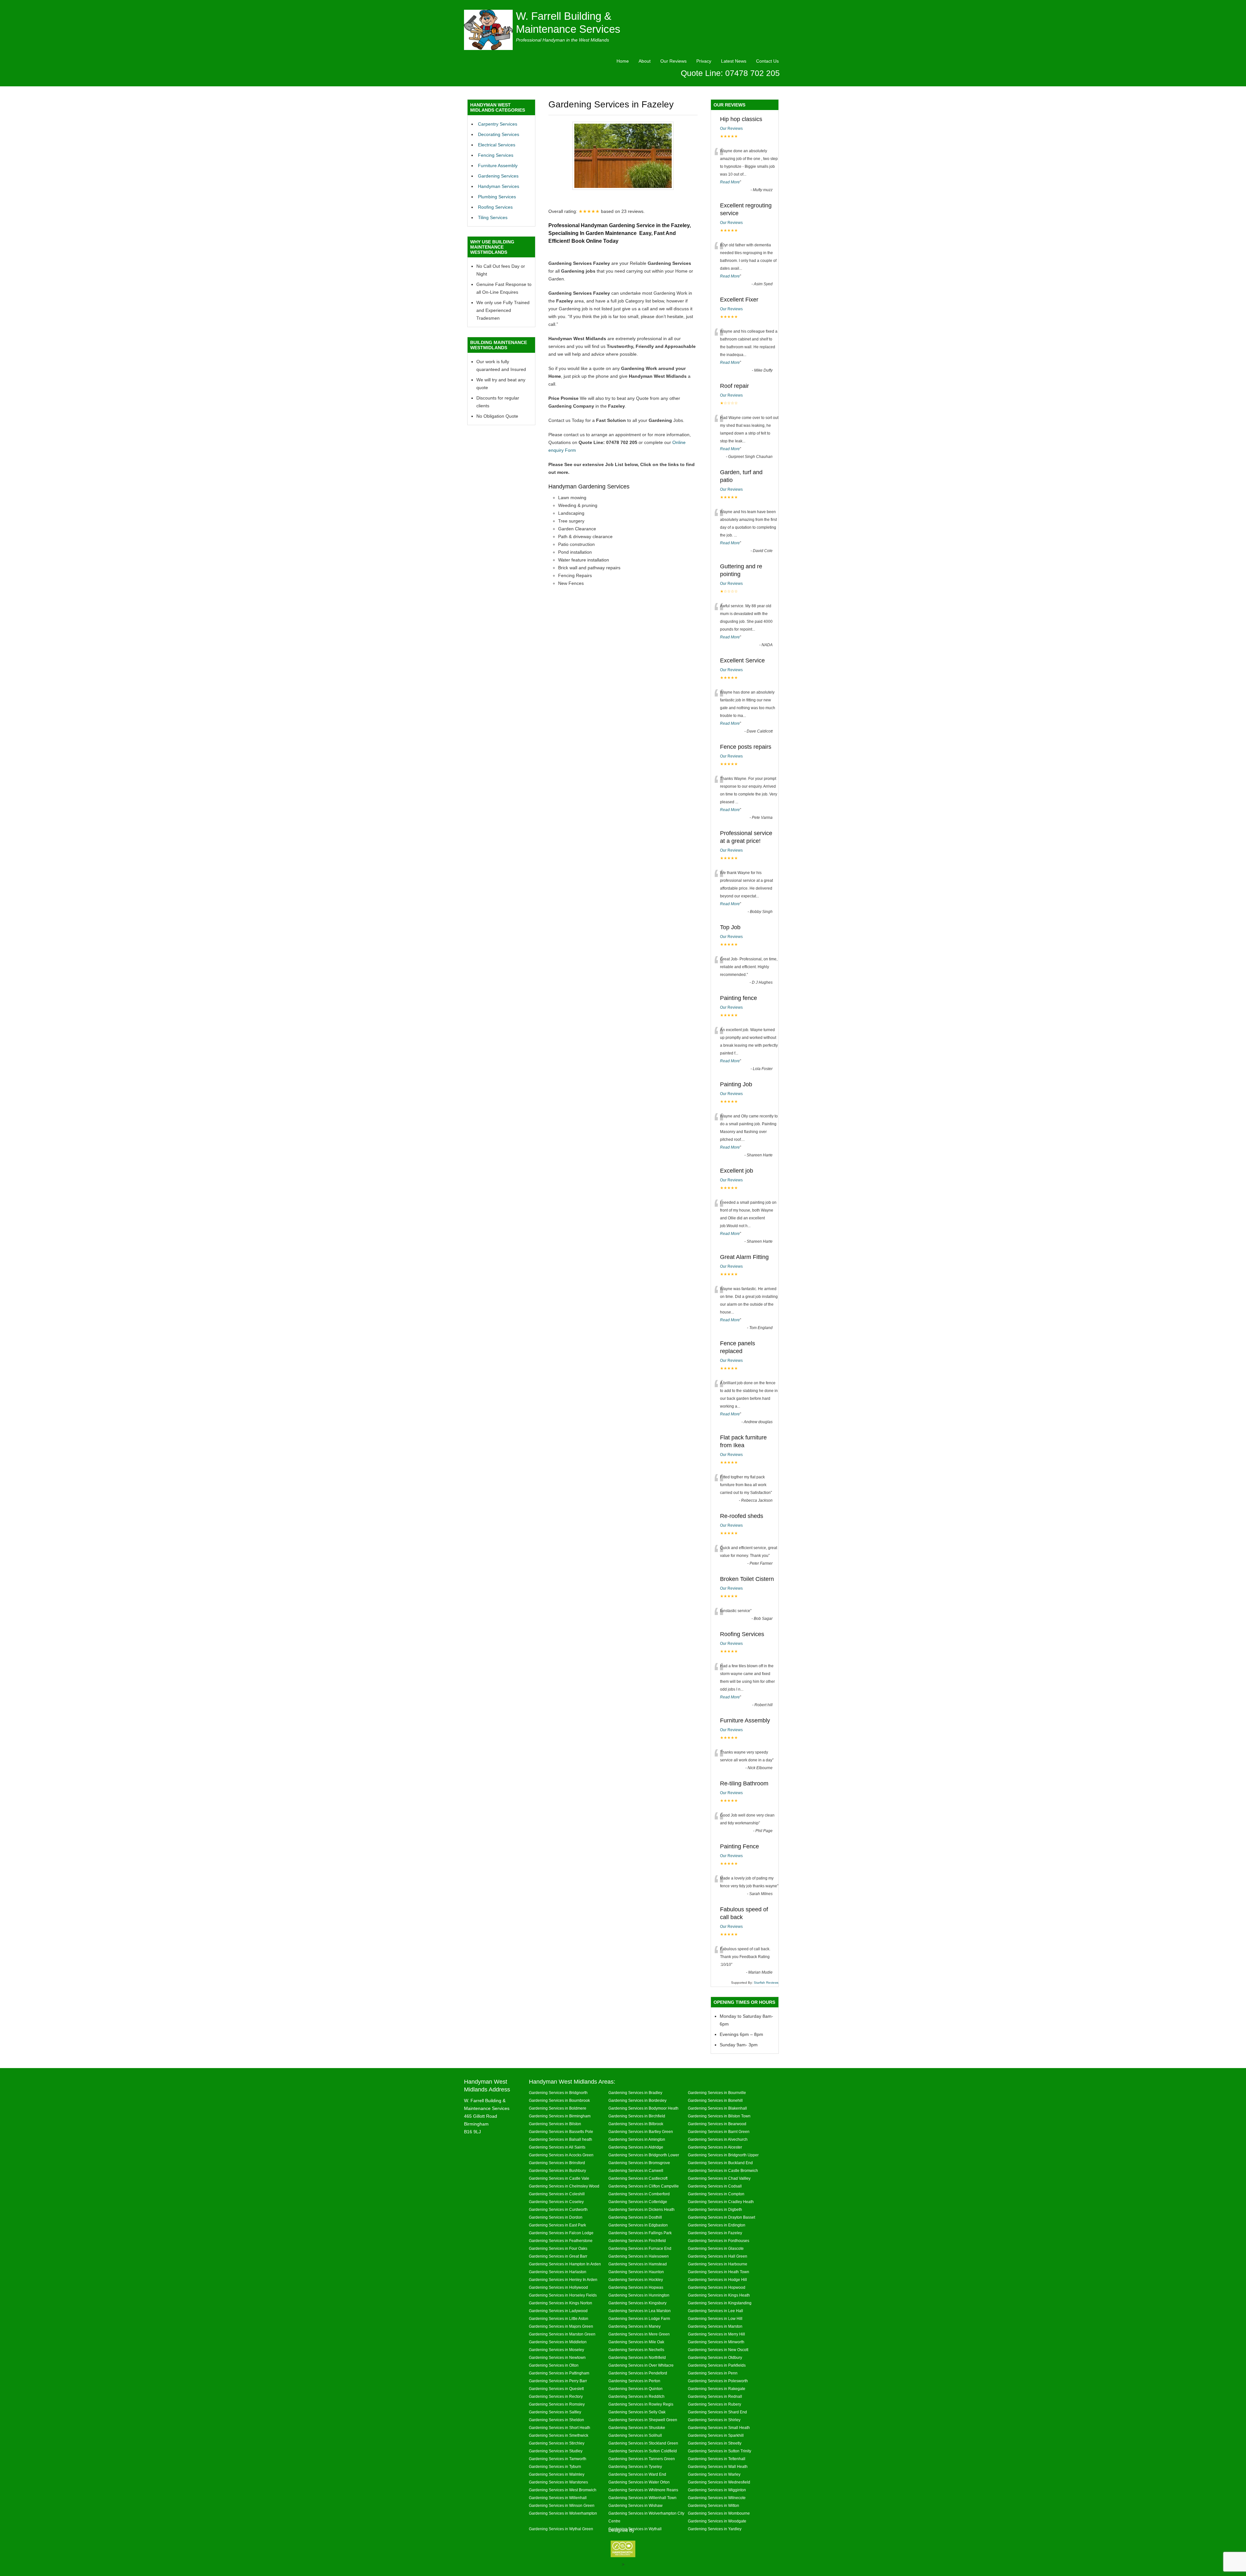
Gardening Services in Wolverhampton (563, 2513)
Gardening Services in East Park (557, 2225)
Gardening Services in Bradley (635, 2093)
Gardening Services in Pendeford (638, 2373)
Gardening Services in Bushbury (557, 2170)
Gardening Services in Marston (715, 2326)
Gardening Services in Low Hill (715, 2318)
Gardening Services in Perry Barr (558, 2381)
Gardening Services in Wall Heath (718, 2466)
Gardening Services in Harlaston (558, 2272)
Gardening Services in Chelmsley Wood (564, 2186)
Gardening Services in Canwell (636, 2170)
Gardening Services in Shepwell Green (643, 2420)
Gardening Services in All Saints (557, 2147)
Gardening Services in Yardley (715, 2529)
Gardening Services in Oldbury (715, 2357)
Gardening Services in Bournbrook (559, 2100)
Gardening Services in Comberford (639, 2194)
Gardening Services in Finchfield (637, 2241)
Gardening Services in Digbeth (715, 2209)
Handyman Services (499, 186)
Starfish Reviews (766, 1983)
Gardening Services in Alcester (715, 2147)
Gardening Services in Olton (554, 2365)
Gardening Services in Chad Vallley (719, 2178)
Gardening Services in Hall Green (718, 2256)
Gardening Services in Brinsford (557, 2163)
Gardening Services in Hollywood (558, 2287)
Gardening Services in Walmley (557, 2474)
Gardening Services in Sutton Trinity (720, 2451)
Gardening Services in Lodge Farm (639, 2318)
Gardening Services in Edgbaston (638, 2225)
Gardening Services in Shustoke (637, 2428)
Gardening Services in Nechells (636, 2350)
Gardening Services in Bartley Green (641, 2132)
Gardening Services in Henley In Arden (563, 2280)
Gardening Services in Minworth (716, 2342)
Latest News (734, 61)
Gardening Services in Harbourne (718, 2264)
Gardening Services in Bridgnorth (558, 2093)
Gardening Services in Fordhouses (719, 2241)
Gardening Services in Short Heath (560, 2428)
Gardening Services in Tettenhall (717, 2459)
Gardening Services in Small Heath (719, 2428)
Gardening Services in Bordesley (637, 2100)
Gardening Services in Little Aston (559, 2318)
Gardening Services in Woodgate (717, 2521)
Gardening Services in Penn (713, 2373)
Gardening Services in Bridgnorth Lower (644, 2155)
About (645, 61)
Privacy (704, 61)
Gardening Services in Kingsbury (637, 2303)
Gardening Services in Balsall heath (561, 2139)
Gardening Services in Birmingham (560, 2116)
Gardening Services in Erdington (717, 2225)
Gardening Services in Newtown (557, 2357)
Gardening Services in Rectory (556, 2396)
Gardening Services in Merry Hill (716, 2334)
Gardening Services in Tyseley (635, 2466)
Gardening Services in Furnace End (640, 2248)
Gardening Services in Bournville (717, 2093)
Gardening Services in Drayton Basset (721, 2217)
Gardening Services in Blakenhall (717, 2108)
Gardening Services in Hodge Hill (717, 2280)
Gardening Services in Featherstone (561, 2241)
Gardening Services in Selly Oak (637, 2412)
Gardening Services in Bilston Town (719, 2116)
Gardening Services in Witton (714, 2505)
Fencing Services (496, 155)
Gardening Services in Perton (634, 2381)
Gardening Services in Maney (635, 2326)
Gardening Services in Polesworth (718, 2381)
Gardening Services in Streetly (715, 2443)
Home (623, 61)
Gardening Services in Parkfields (717, 2365)
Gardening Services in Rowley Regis (641, 2404)
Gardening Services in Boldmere (558, 2108)
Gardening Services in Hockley (636, 2280)
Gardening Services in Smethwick (559, 2435)
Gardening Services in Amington (637, 2139)
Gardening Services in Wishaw (635, 2505)
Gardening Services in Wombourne (719, 2513)
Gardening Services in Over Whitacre (641, 2365)
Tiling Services (493, 217)
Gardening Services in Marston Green (562, 2334)
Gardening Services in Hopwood (717, 2287)
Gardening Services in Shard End (717, 2412)
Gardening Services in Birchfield (637, 2116)
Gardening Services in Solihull (635, 2435)
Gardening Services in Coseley (556, 2202)
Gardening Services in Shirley (714, 2420)
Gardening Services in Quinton (635, 2389)
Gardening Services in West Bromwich (563, 2490)
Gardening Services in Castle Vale (559, 2178)
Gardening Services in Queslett (556, 2389)
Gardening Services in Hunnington (639, 2295)
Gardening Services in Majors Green (561, 2326)
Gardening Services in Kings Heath (719, 2295)
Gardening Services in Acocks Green (561, 2155)
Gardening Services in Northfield (637, 2357)
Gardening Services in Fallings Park (640, 2233)
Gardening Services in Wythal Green (561, 2529)
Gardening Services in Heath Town (719, 2272)
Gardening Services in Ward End (637, 2474)
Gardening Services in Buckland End (720, 2163)
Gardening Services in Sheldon (556, 2420)
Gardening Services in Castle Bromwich (723, 2170)
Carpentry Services (498, 124)
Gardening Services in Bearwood (717, 2124)
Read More (730, 182)
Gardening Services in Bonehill (715, 2100)
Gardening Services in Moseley (556, 2350)
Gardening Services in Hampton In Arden (565, 2264)
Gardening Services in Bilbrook (636, 2124)
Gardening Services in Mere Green (639, 2334)
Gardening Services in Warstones (558, 2482)
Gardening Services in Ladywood (558, 2311)
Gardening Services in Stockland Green (643, 2443)
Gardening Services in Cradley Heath (721, 2202)
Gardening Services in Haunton (636, 2272)
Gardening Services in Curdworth (558, 2209)
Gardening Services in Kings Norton (561, 2303)
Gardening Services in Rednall (715, 2396)
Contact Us (767, 61)
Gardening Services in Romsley (557, 2404)
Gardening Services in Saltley (555, 2412)
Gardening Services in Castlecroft (638, 2178)
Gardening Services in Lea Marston (640, 2311)
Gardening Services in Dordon (556, 2217)
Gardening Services (498, 176)
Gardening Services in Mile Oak (636, 2342)
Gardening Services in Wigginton (717, 2490)
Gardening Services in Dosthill (635, 2217)
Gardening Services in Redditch (636, 2396)
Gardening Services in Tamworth (558, 2459)
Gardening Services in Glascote (716, 2248)
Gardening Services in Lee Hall (715, 2311)
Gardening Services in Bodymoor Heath (643, 2108)
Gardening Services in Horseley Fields (563, 2295)
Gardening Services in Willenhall (558, 2498)
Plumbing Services (497, 197)
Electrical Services (497, 145)
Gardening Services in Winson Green (562, 2505)
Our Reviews (673, 61)
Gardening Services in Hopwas (636, 2287)
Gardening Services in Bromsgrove (639, 2163)
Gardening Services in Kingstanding (720, 2303)
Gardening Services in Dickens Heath (641, 2209)
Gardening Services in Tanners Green (642, 2459)
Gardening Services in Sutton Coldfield (643, 2451)
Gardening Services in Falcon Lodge (561, 2233)
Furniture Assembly (498, 166)
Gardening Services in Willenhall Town (642, 2498)
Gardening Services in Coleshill (557, 2194)
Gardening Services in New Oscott (718, 2350)
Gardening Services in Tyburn (555, 2466)
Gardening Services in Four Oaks (558, 2248)
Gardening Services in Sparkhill (716, 2435)
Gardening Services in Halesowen (639, 2256)
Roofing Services (495, 207)
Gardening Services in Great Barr (558, 2256)
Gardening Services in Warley (714, 2474)
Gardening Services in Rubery (715, 2404)
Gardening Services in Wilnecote (717, 2498)
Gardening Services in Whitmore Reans (643, 2490)
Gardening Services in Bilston (555, 2124)
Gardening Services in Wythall (635, 2529)
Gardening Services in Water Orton (639, 2482)
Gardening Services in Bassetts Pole (561, 2132)
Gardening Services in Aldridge (636, 2147)
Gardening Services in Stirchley (557, 2443)
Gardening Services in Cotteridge (638, 2202)
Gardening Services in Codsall (715, 2186)
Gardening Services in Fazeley (715, 2233)
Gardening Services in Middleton (558, 2342)
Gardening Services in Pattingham (559, 2373)
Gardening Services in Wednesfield (719, 2482)
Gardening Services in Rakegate (717, 2389)
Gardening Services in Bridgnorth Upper (723, 2155)
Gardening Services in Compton (716, 2194)
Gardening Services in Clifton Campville (644, 2186)
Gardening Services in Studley (556, 2451)
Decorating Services (499, 134)
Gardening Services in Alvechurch (718, 2139)
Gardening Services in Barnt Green (719, 2132)
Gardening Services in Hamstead (638, 2264)
